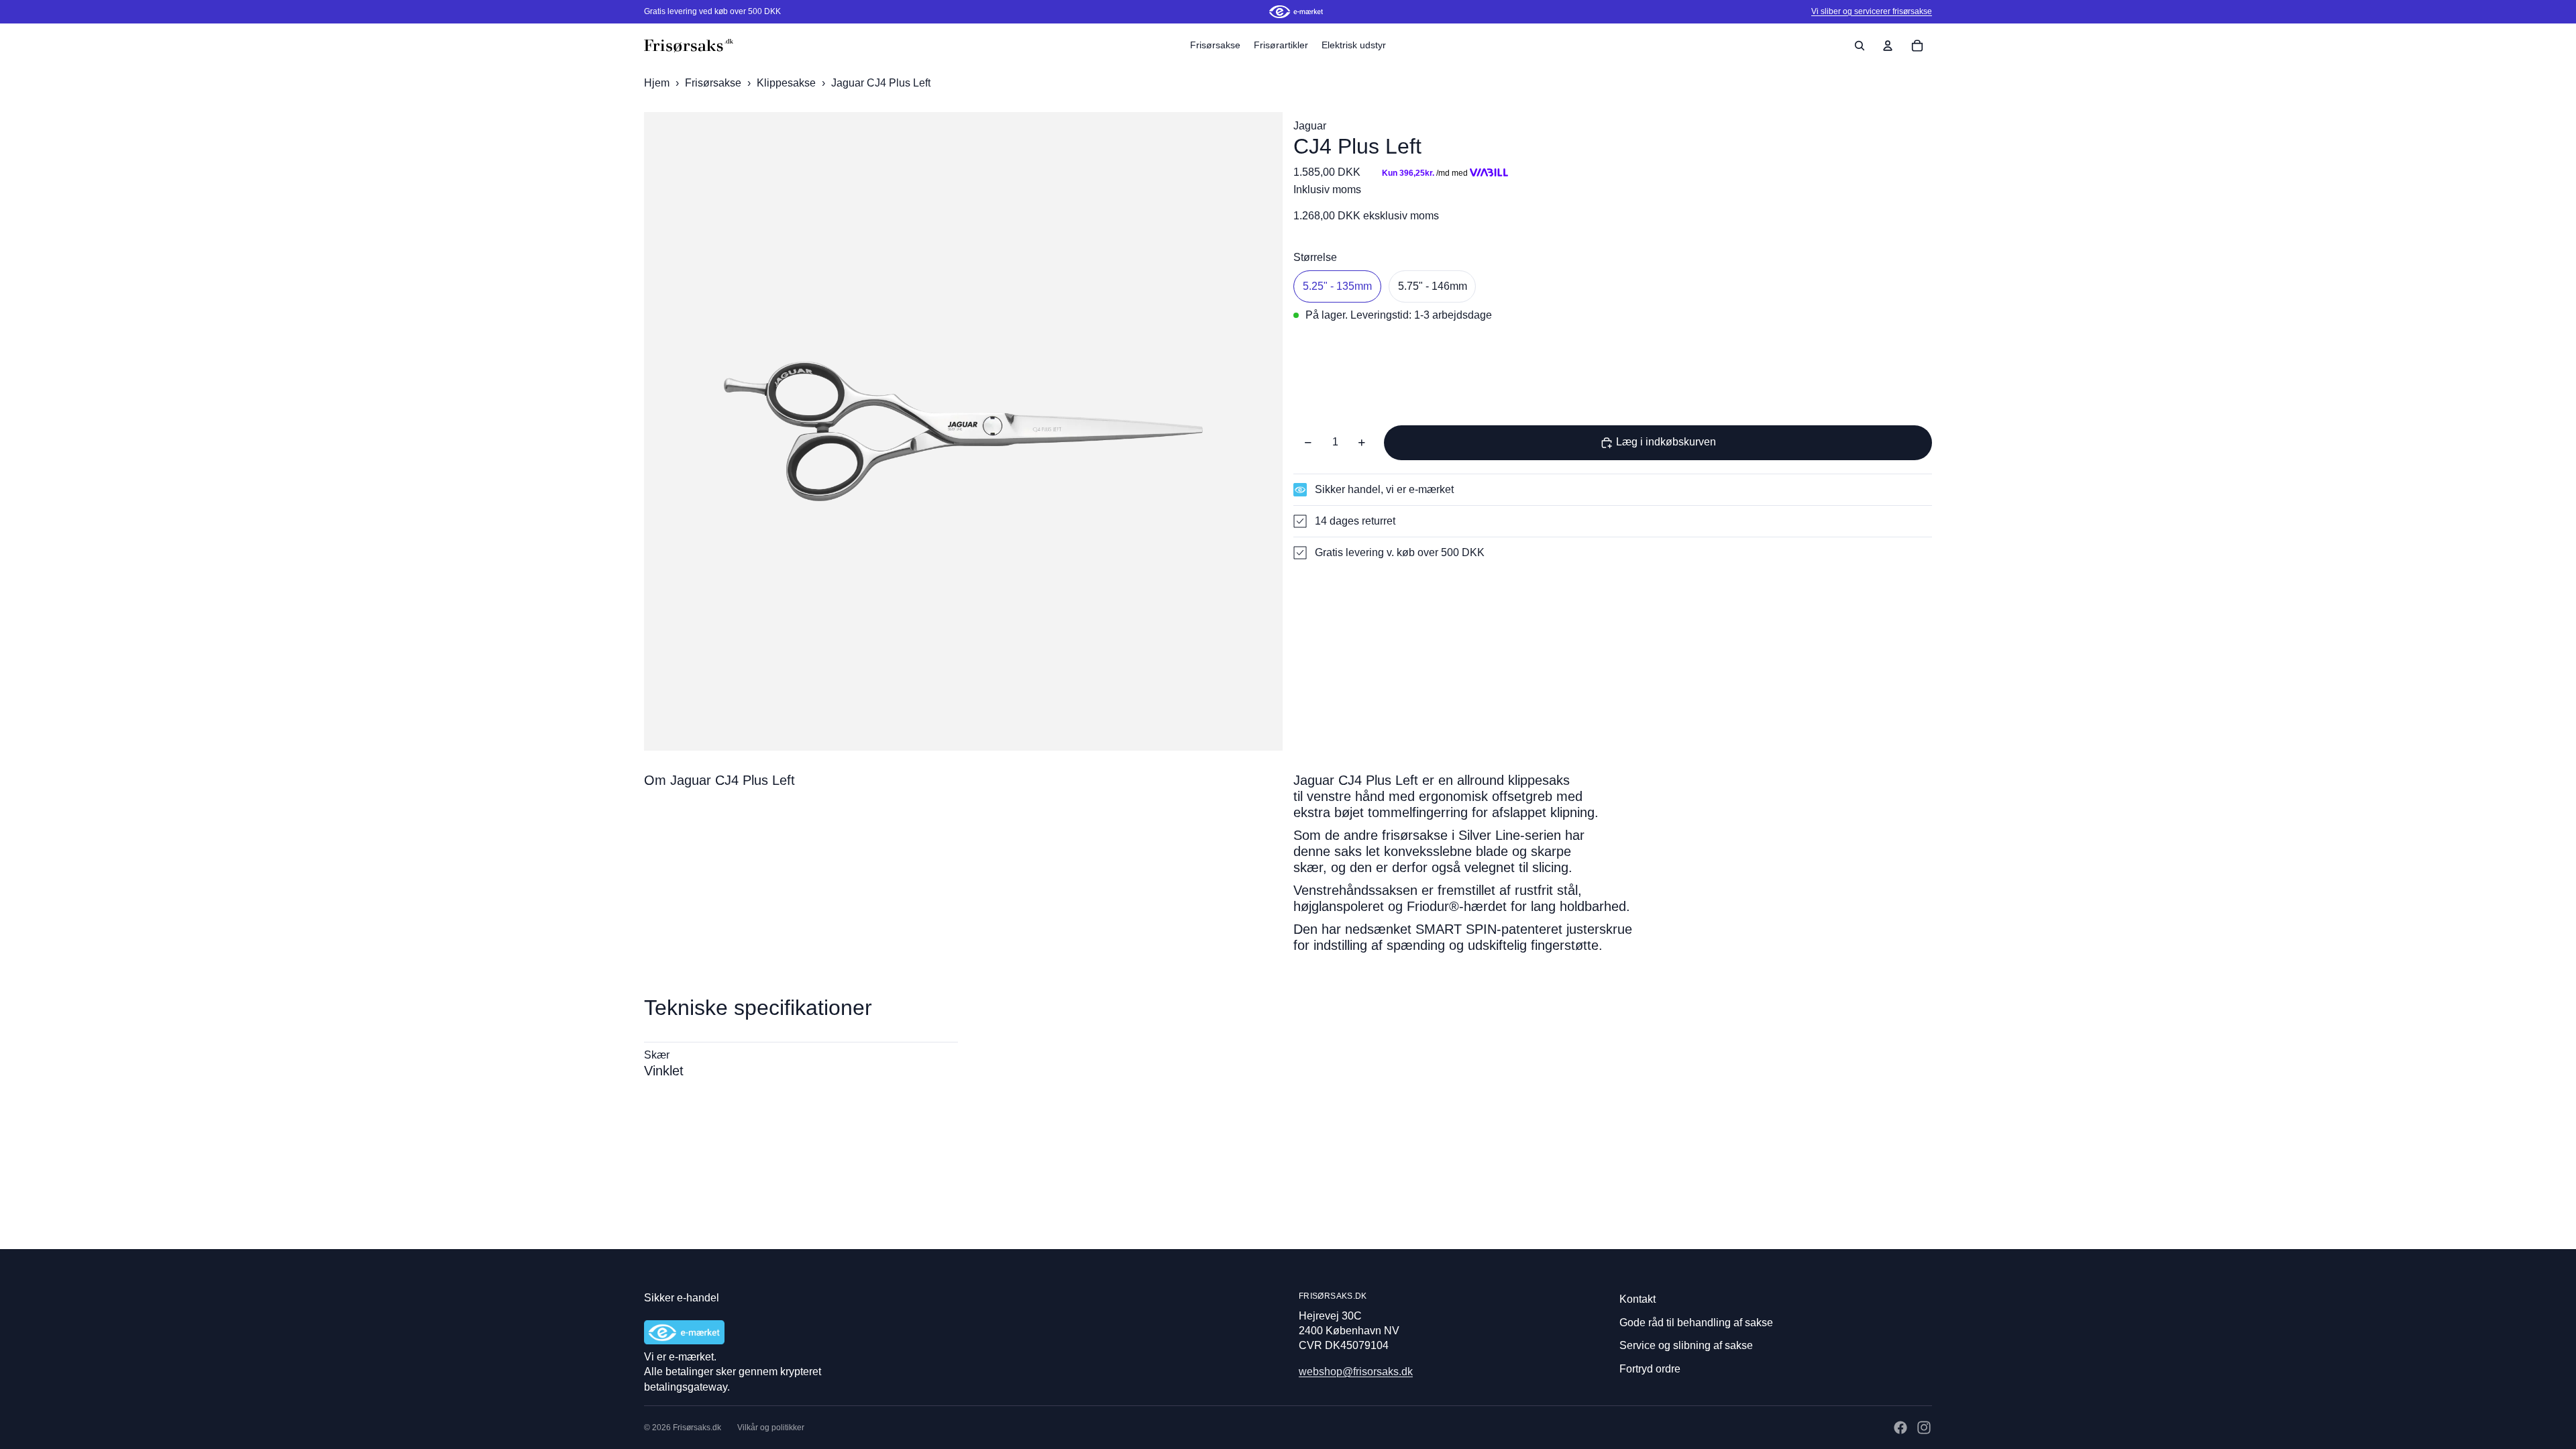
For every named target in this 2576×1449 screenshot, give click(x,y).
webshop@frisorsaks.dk (1356, 1372)
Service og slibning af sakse (1686, 1345)
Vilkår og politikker (771, 1428)
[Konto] (1888, 46)
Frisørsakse (714, 83)
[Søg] (1860, 46)
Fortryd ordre (1650, 1369)
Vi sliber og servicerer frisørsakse (1872, 11)
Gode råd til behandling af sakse (1696, 1323)
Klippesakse (788, 83)
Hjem (657, 83)
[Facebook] (1900, 1428)
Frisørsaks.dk (697, 1428)
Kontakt (1638, 1299)
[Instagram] (1924, 1428)
